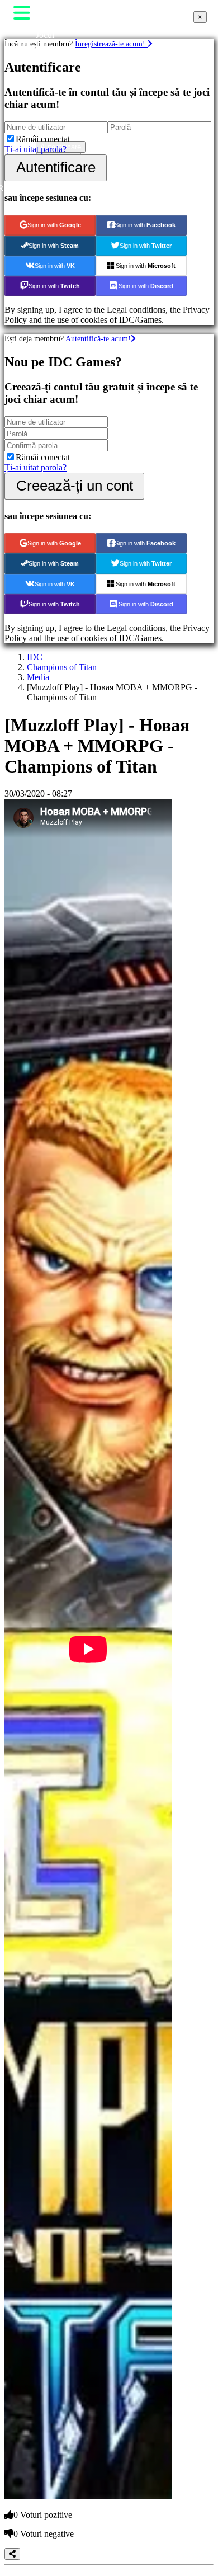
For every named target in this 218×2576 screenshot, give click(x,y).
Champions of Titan (62, 667)
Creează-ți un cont (75, 486)
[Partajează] (12, 2554)
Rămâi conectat (43, 139)
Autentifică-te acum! (98, 338)
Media (38, 677)
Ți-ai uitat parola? (35, 149)
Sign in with (54, 225)
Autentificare (56, 167)
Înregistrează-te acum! (111, 44)
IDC (35, 657)
